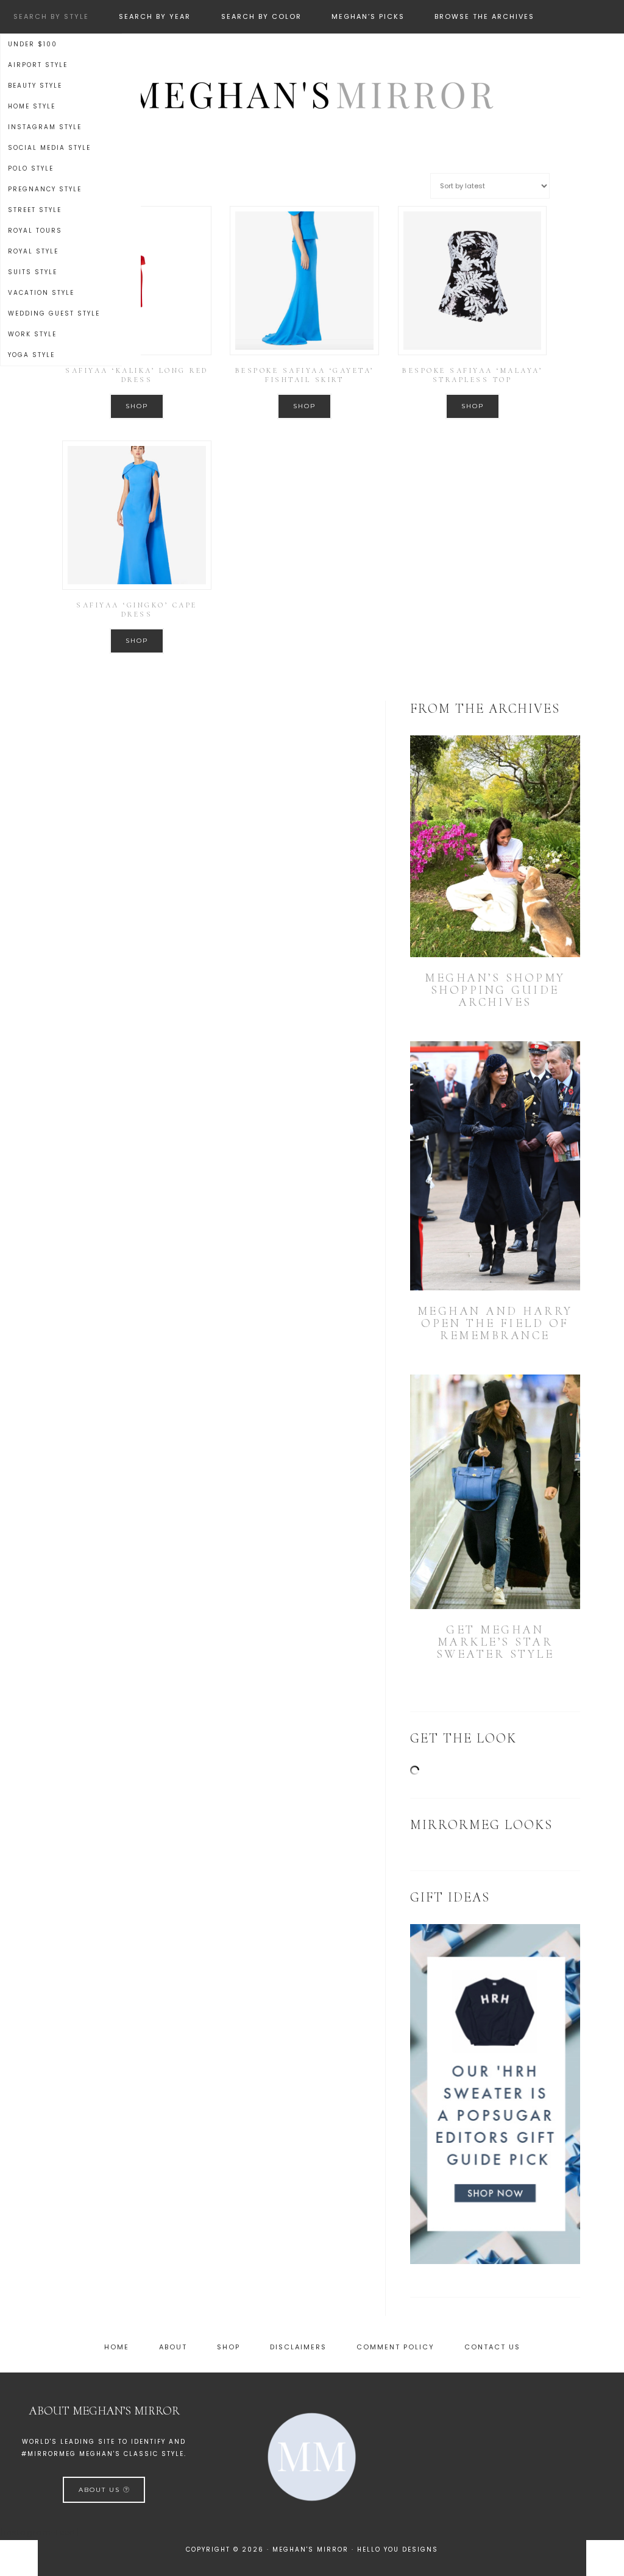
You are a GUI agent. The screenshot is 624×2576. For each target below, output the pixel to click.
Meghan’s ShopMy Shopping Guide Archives (495, 990)
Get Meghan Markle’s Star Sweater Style (495, 1642)
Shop (137, 406)
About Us (101, 2490)
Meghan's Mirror (312, 93)
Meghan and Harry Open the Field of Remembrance (495, 1323)
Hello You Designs (398, 2549)
